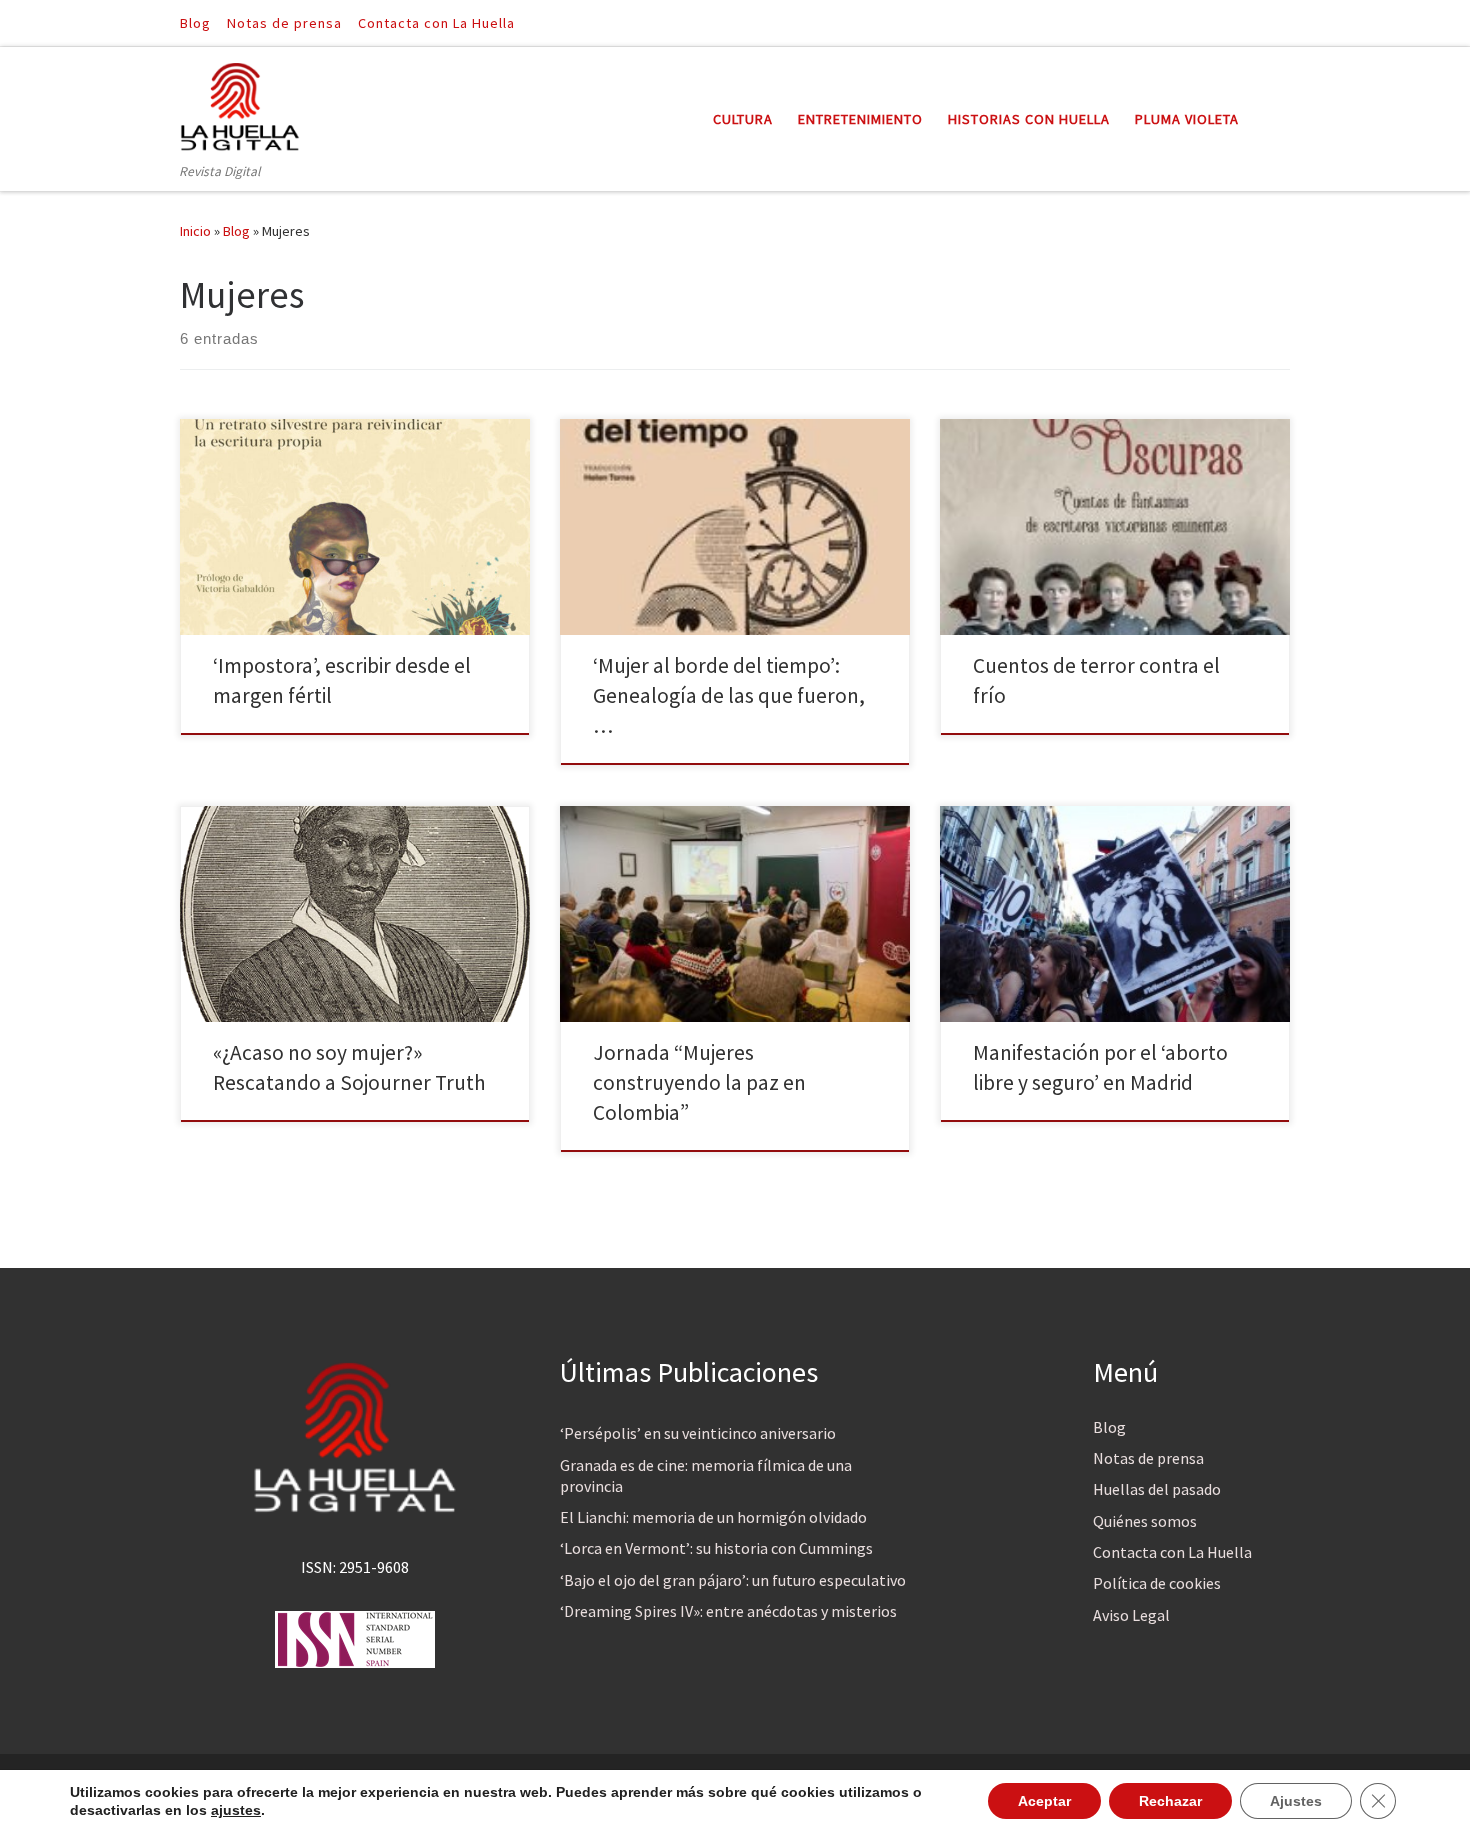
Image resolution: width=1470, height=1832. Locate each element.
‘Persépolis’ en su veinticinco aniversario (698, 1433)
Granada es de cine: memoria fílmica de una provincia (706, 1475)
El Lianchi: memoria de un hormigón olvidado (713, 1517)
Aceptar (1044, 1801)
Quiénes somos (1145, 1521)
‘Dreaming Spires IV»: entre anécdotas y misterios (728, 1611)
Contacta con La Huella (1172, 1552)
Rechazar (1170, 1801)
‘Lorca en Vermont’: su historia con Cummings (716, 1548)
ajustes (236, 1810)
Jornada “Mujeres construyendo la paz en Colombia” (699, 1082)
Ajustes (1296, 1801)
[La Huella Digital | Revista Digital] (240, 103)
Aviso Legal (1131, 1615)
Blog (236, 231)
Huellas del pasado (1157, 1489)
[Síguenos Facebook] (1256, 22)
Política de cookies (1157, 1583)
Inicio (195, 231)
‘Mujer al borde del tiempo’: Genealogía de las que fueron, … (729, 695)
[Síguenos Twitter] (1284, 22)
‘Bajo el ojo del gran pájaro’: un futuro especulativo (733, 1580)
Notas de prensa (1148, 1458)
